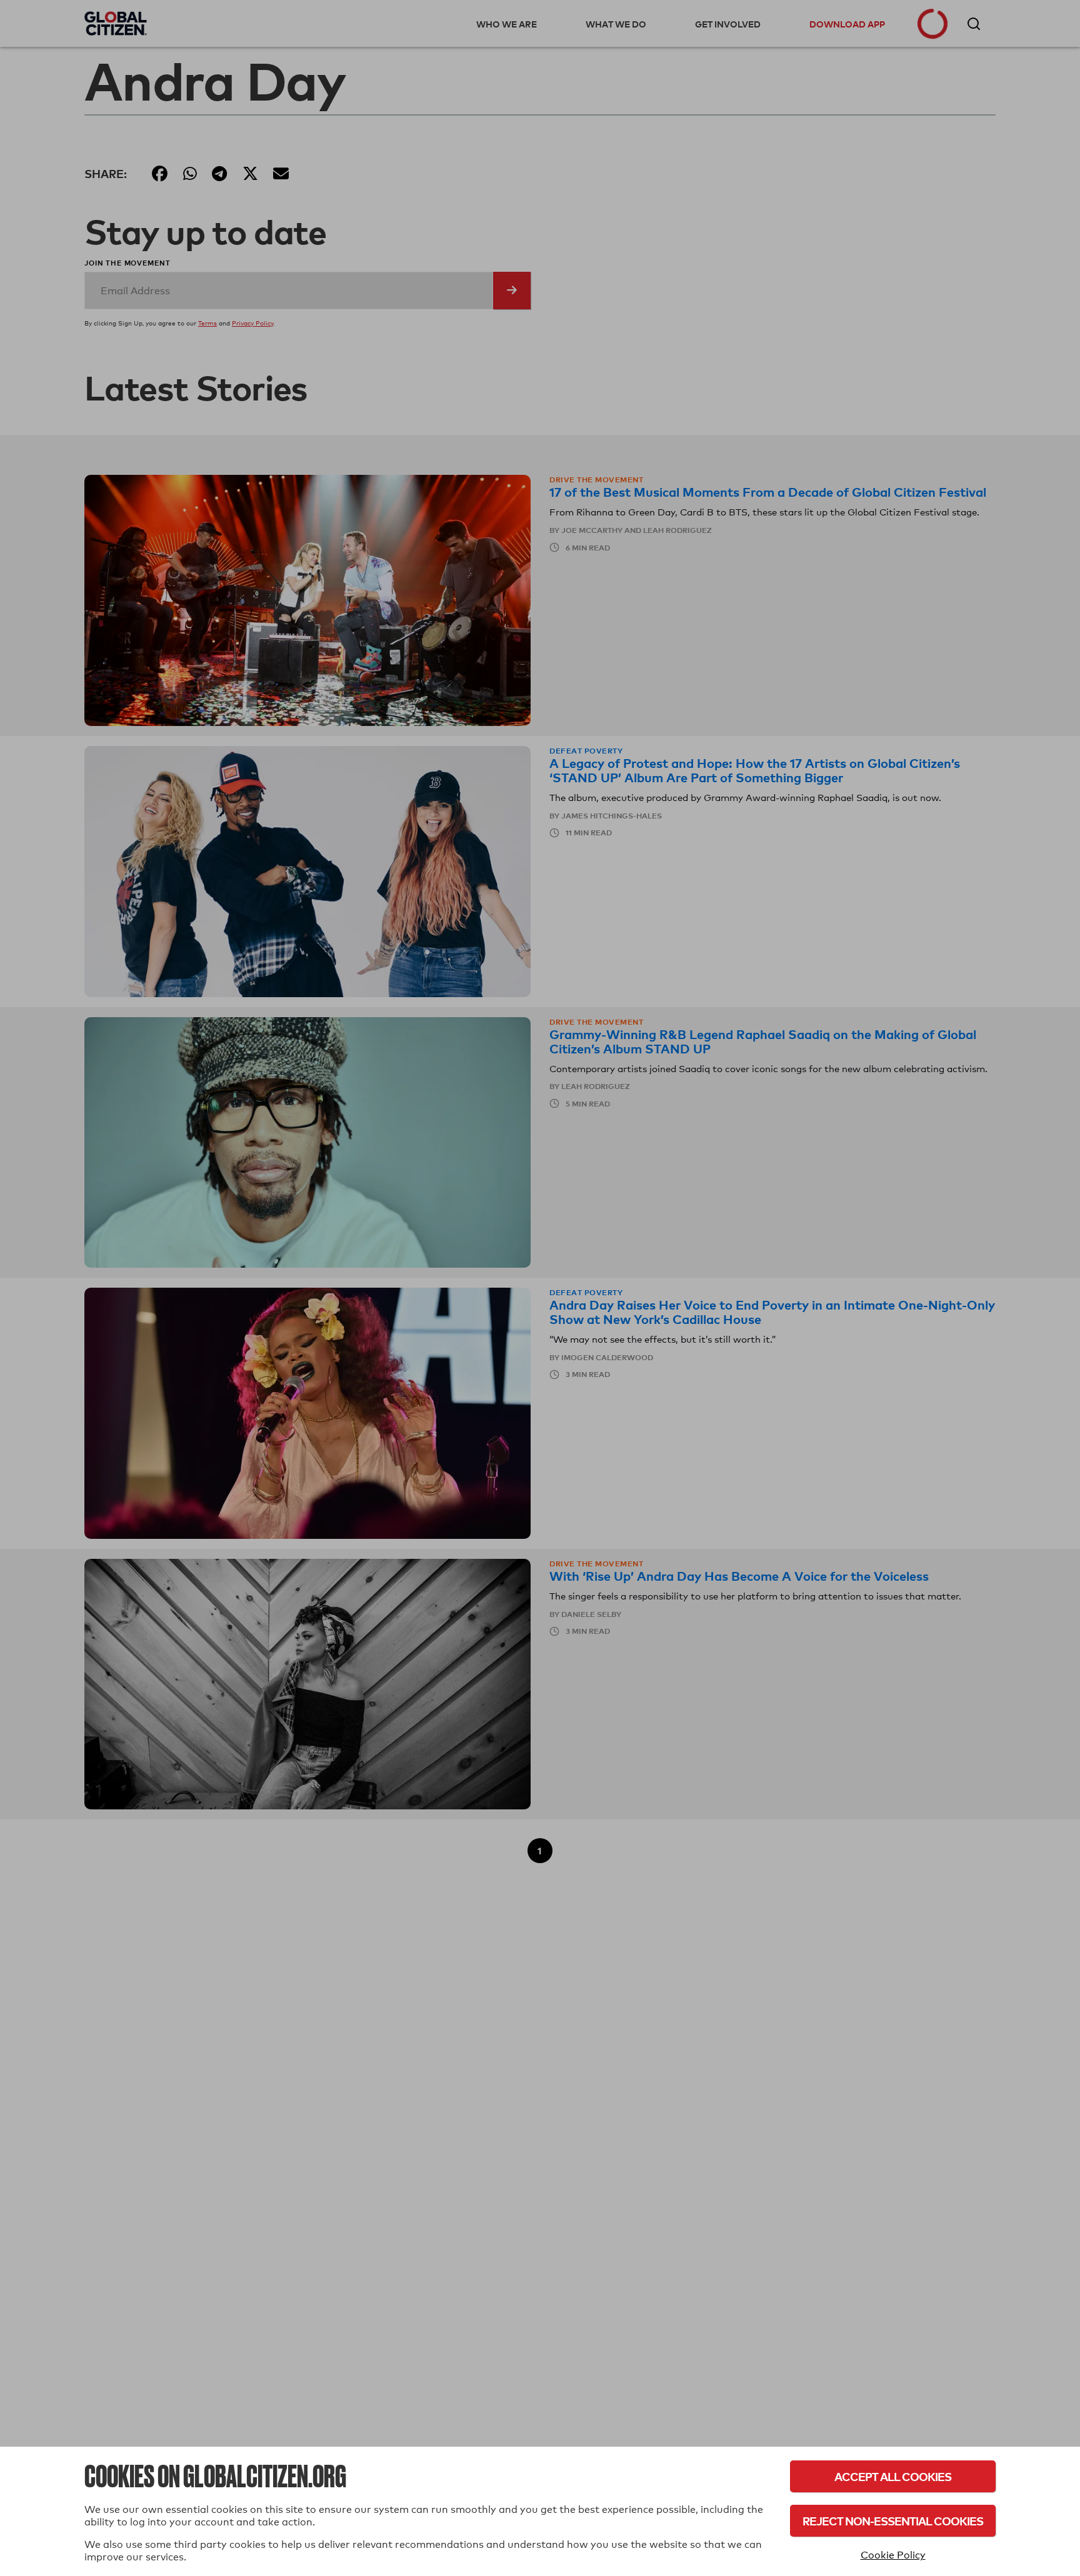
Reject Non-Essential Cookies (893, 2521)
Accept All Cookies (893, 2476)
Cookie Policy (893, 2555)
